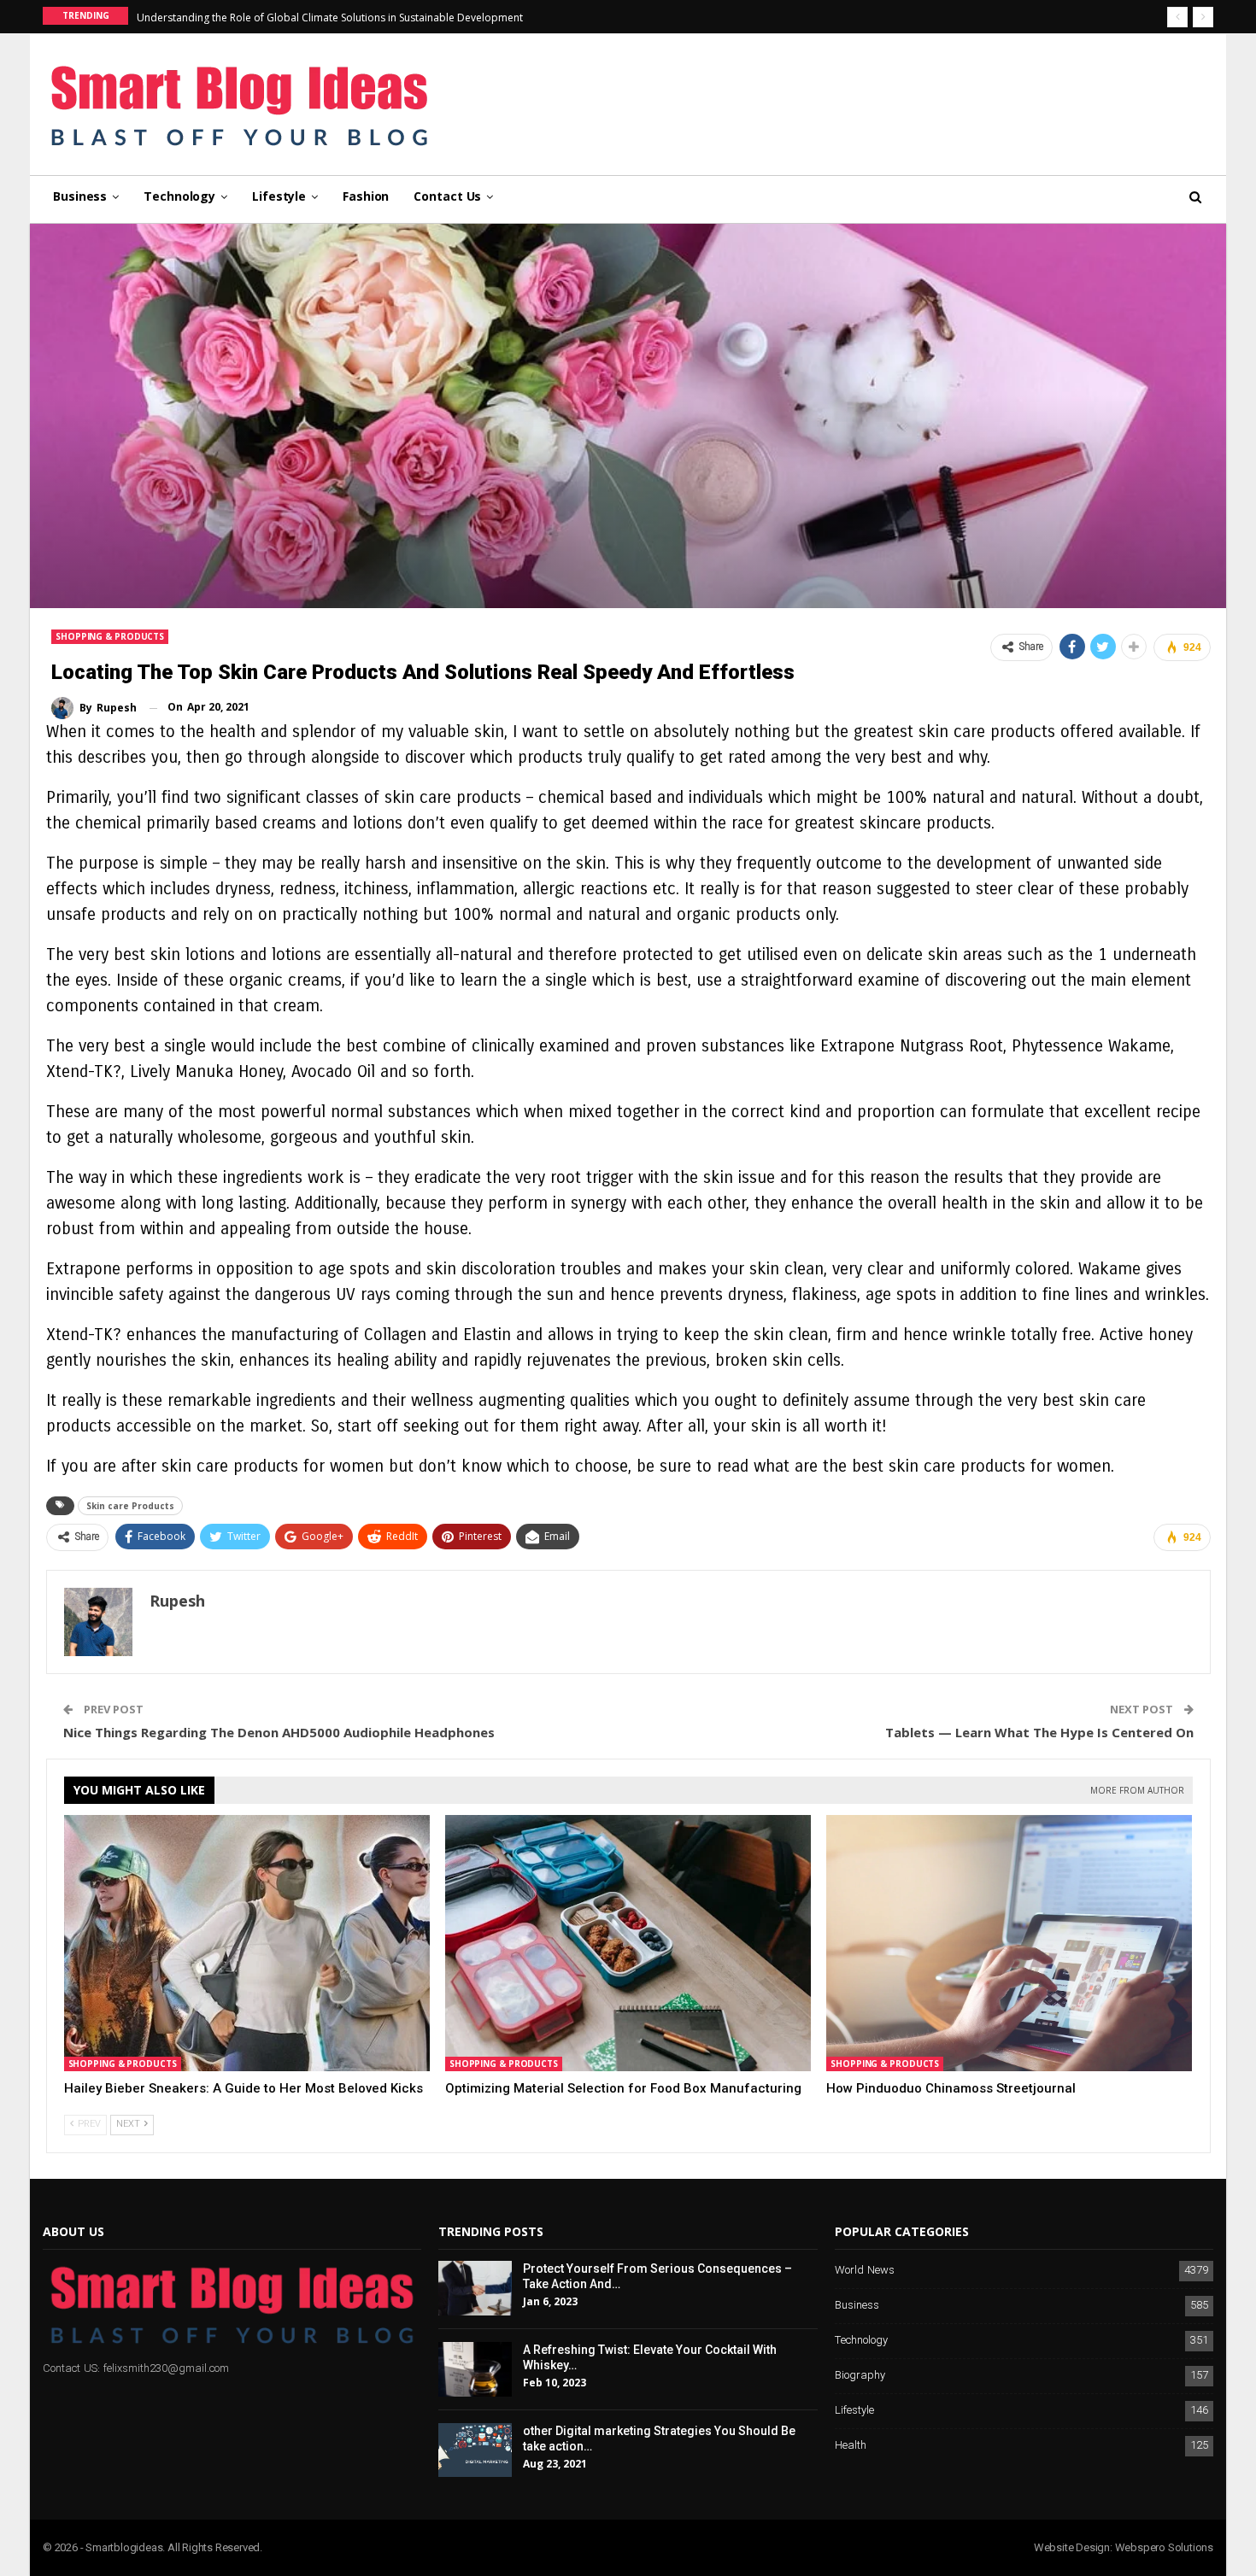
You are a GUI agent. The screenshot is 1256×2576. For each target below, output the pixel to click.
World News (865, 2271)
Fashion (366, 196)
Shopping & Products (110, 636)
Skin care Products (130, 1506)
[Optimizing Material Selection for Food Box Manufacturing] (628, 1943)
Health (851, 2446)
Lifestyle (279, 196)
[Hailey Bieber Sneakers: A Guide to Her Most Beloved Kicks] (247, 1943)
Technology (179, 196)
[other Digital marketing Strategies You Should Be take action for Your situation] (475, 2450)
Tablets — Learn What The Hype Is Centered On (1039, 1732)
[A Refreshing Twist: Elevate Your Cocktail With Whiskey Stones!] (475, 2369)
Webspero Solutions (1164, 2547)
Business (80, 196)
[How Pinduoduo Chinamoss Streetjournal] (1009, 1943)
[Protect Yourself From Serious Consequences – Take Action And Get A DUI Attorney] (475, 2288)
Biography (860, 2376)
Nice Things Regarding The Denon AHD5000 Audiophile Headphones (279, 1732)
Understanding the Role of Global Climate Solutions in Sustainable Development (330, 18)
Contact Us (447, 196)
